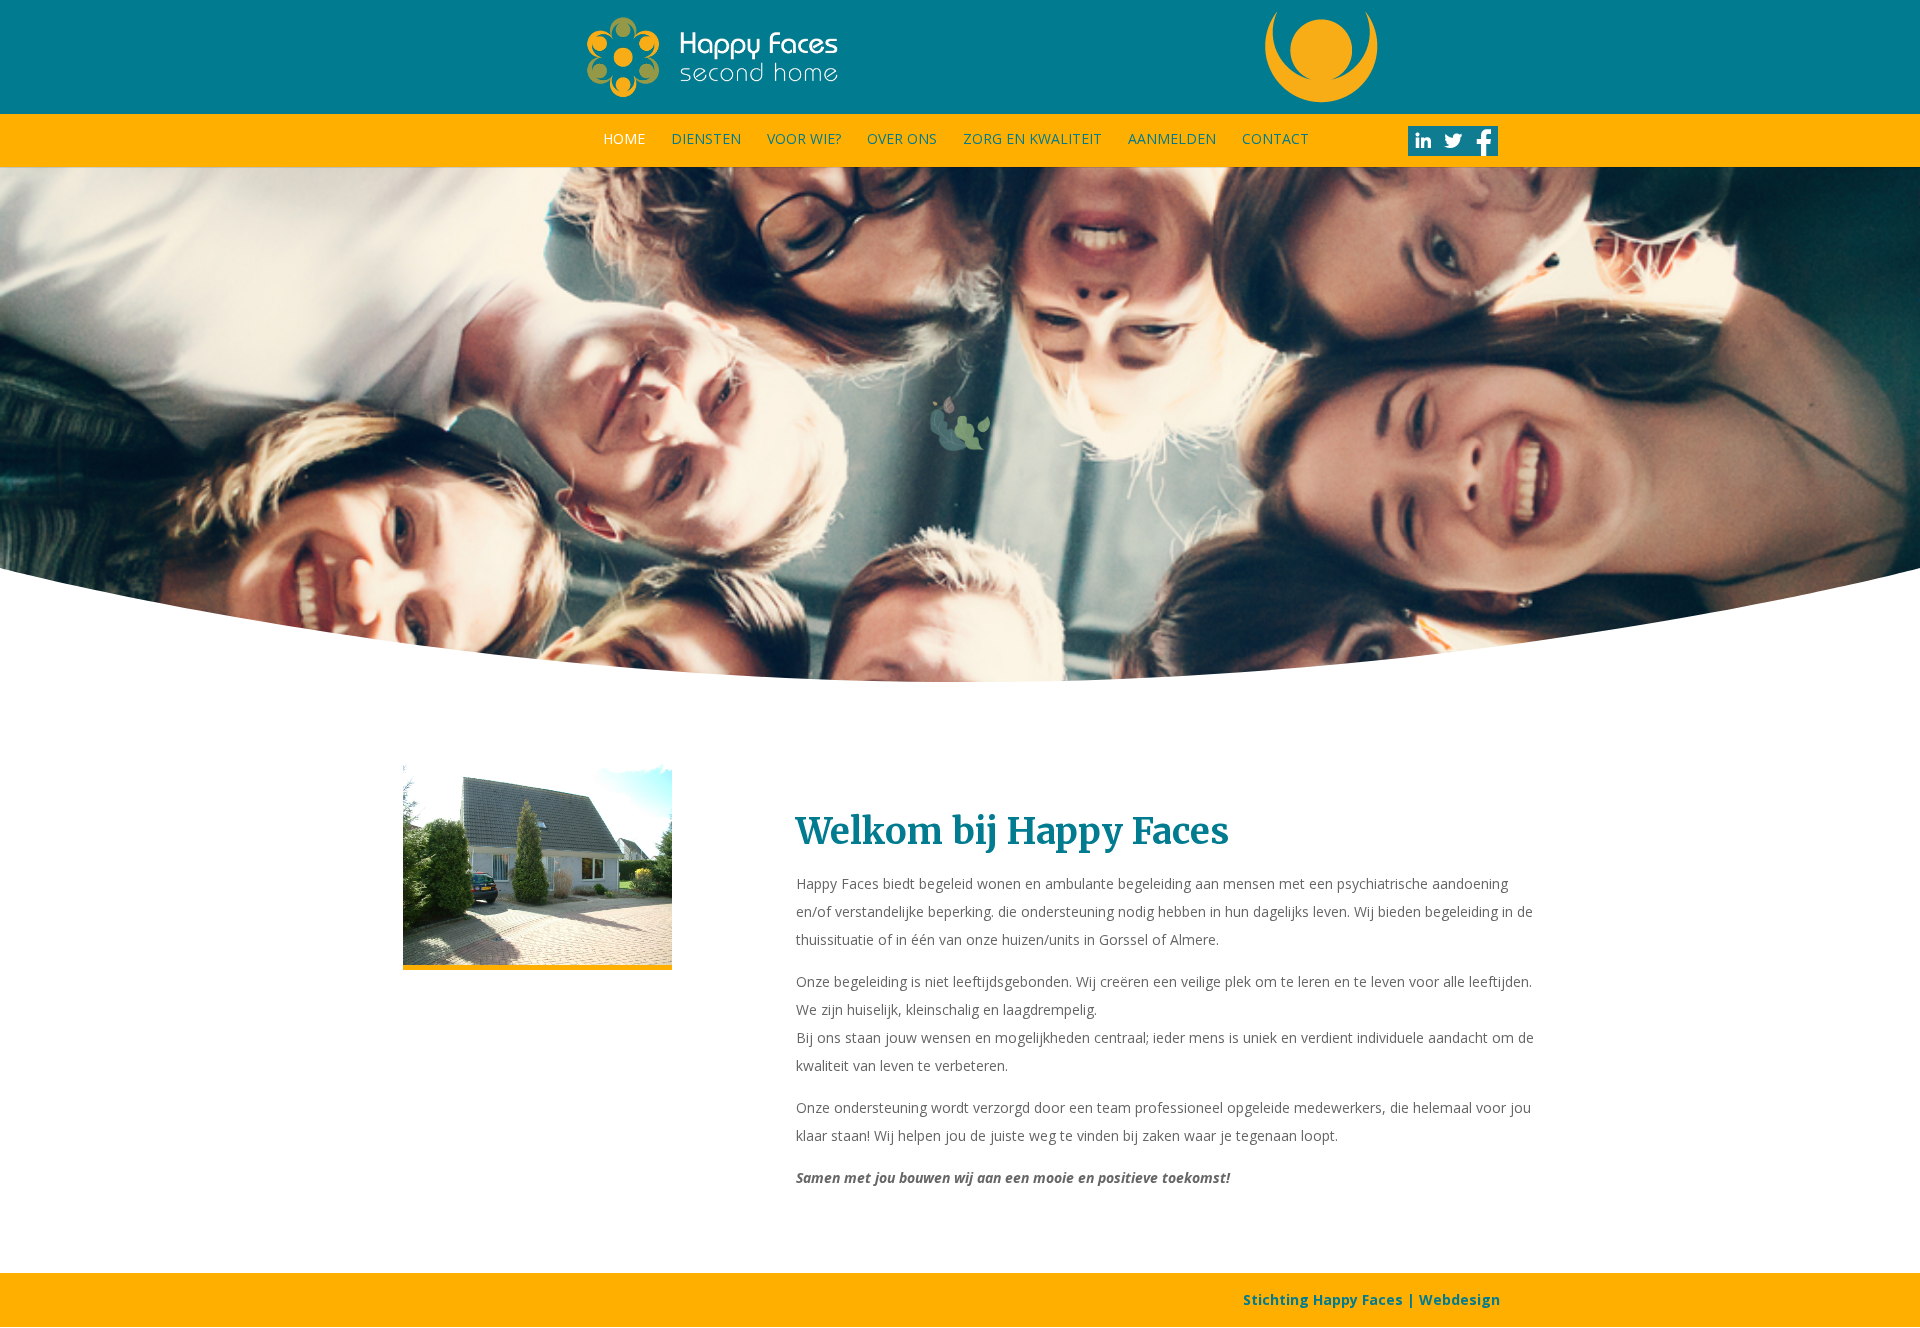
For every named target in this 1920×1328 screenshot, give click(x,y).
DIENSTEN (706, 140)
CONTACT (1275, 140)
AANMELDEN (1172, 140)
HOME (624, 140)
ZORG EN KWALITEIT (1032, 140)
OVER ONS (902, 140)
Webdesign (1459, 1299)
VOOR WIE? (804, 140)
